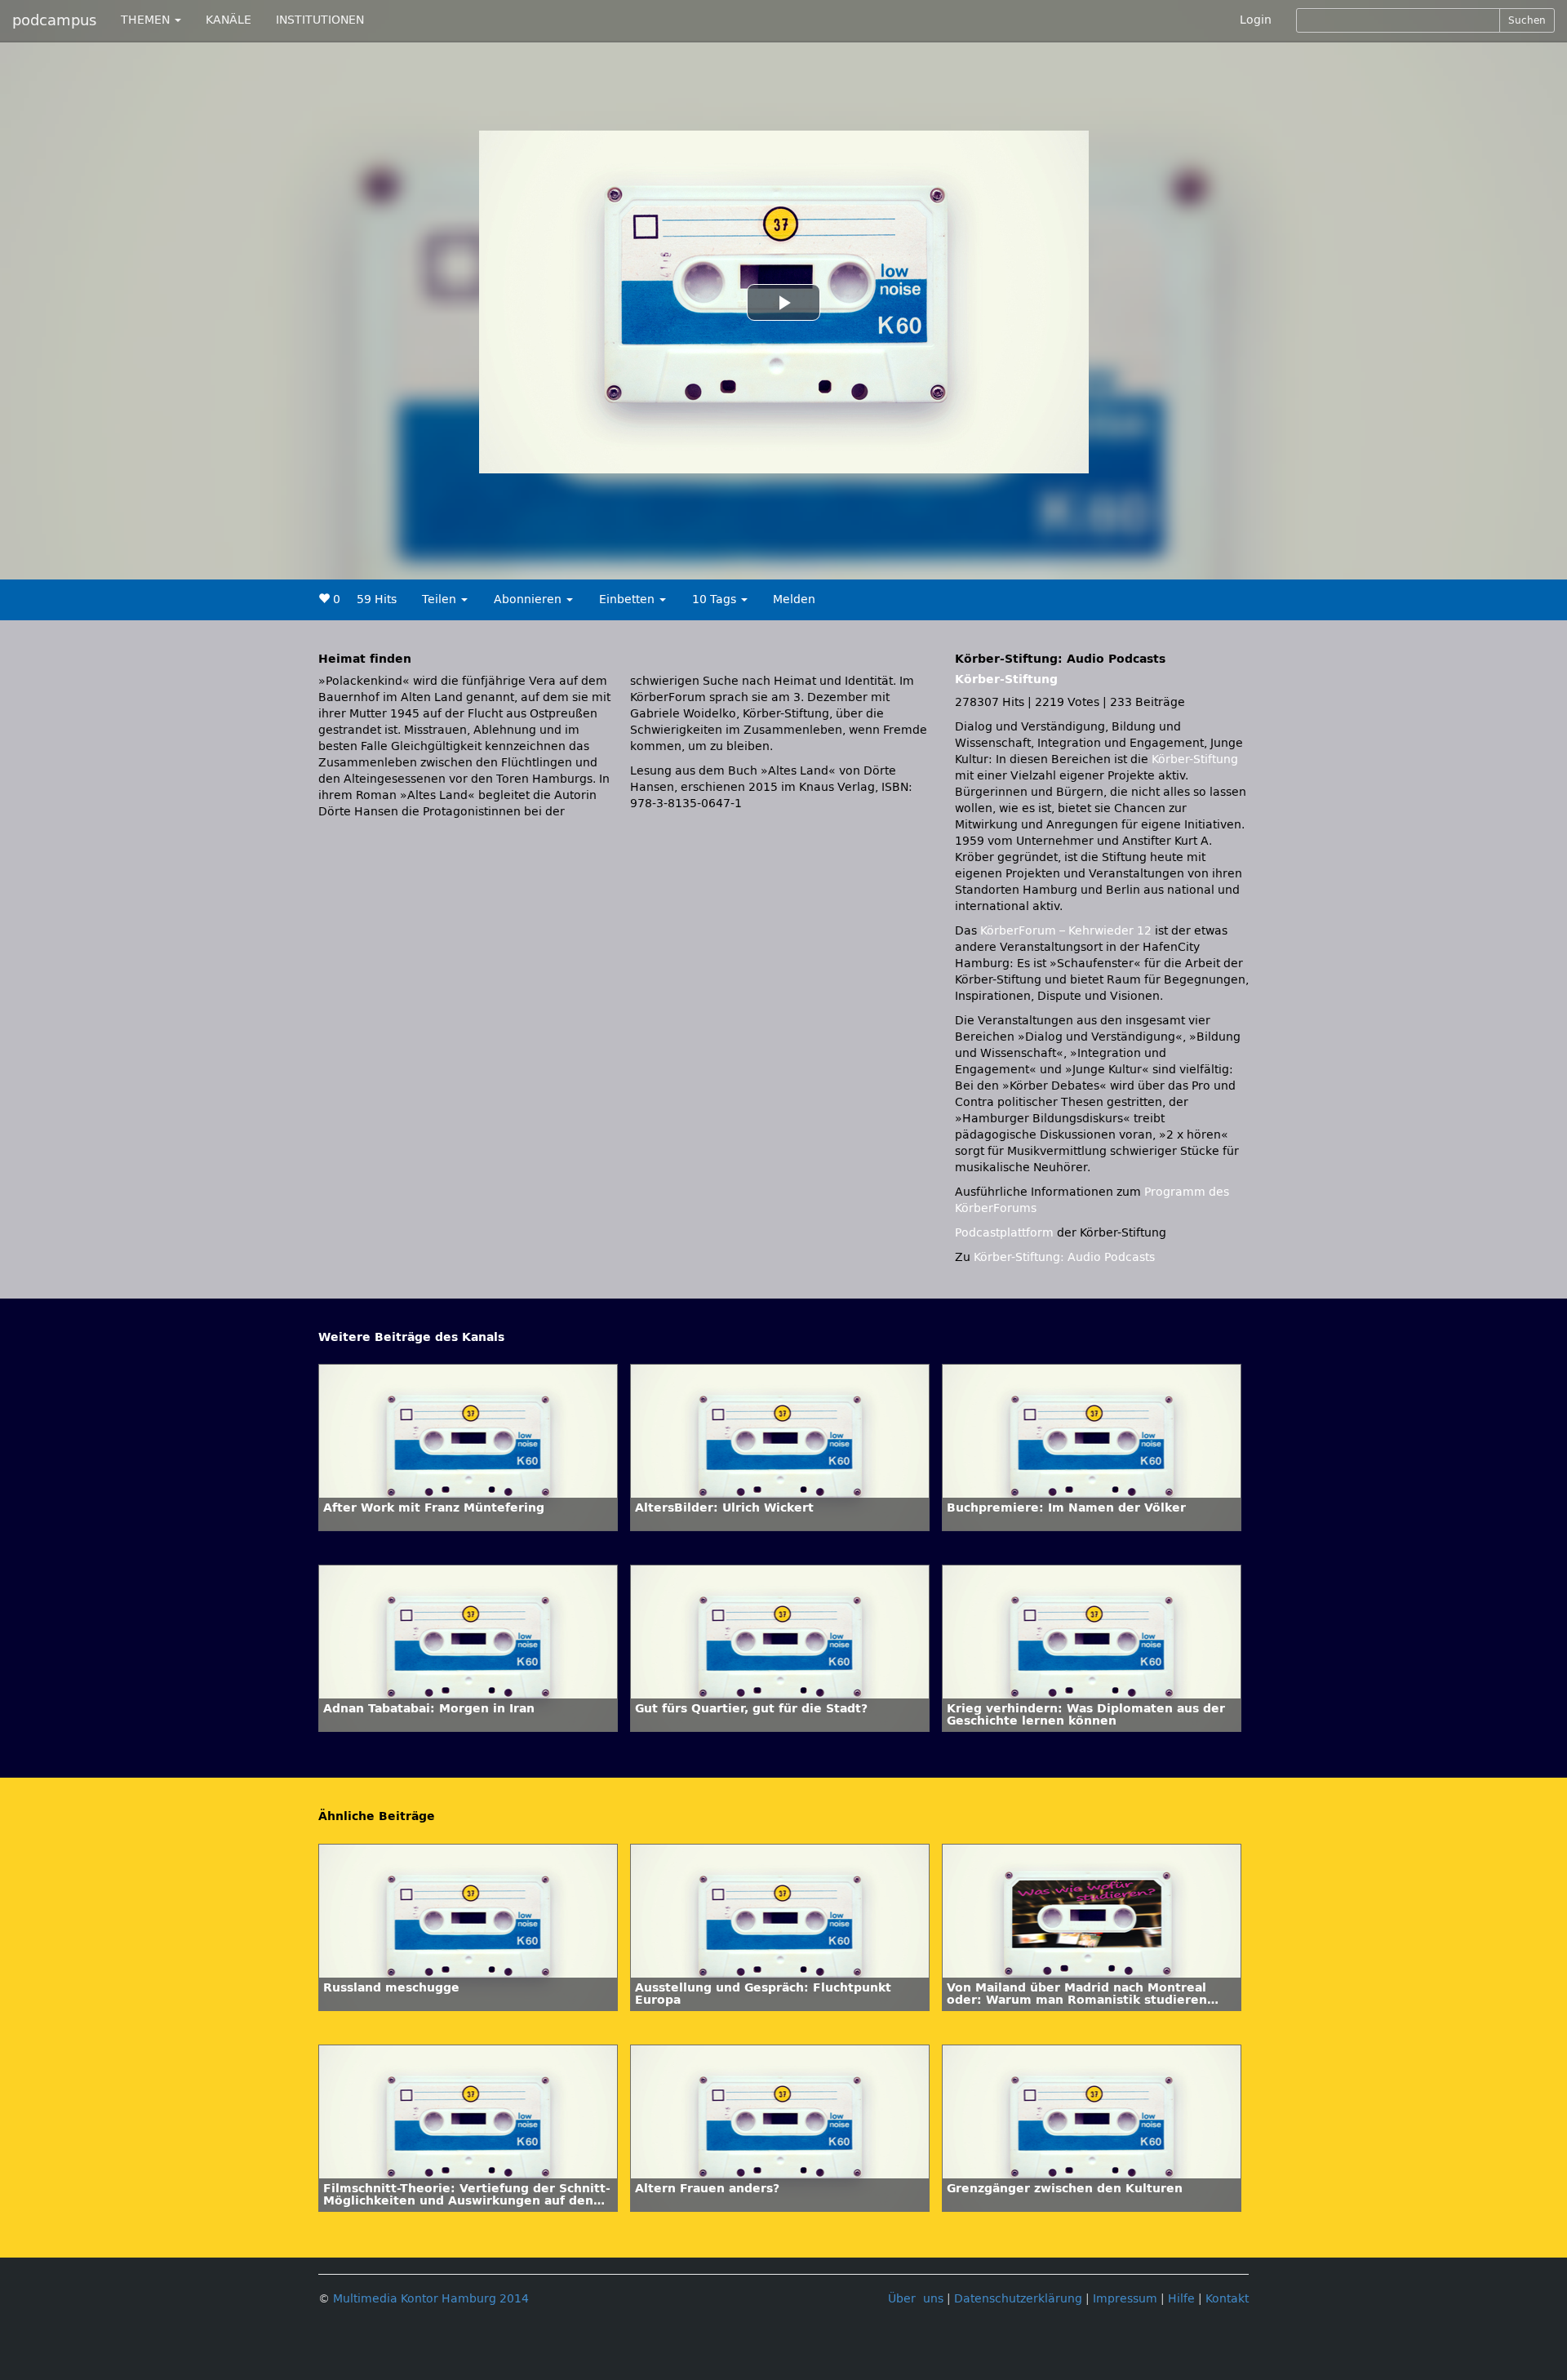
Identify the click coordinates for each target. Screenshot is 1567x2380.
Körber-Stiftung (1006, 679)
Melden (794, 599)
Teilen (441, 599)
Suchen (1527, 20)
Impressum (1125, 2299)
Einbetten (628, 599)
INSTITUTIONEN (320, 20)
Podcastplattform (1004, 1233)
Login (1256, 20)
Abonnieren (529, 599)
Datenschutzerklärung (1018, 2299)
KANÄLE (229, 20)
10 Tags (716, 599)
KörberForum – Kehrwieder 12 (1068, 931)
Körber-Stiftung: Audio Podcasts (1064, 1257)
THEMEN (147, 20)
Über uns (916, 2299)
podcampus (54, 20)
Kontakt (1227, 2299)
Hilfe (1181, 2299)
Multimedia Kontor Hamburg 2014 (431, 2299)
